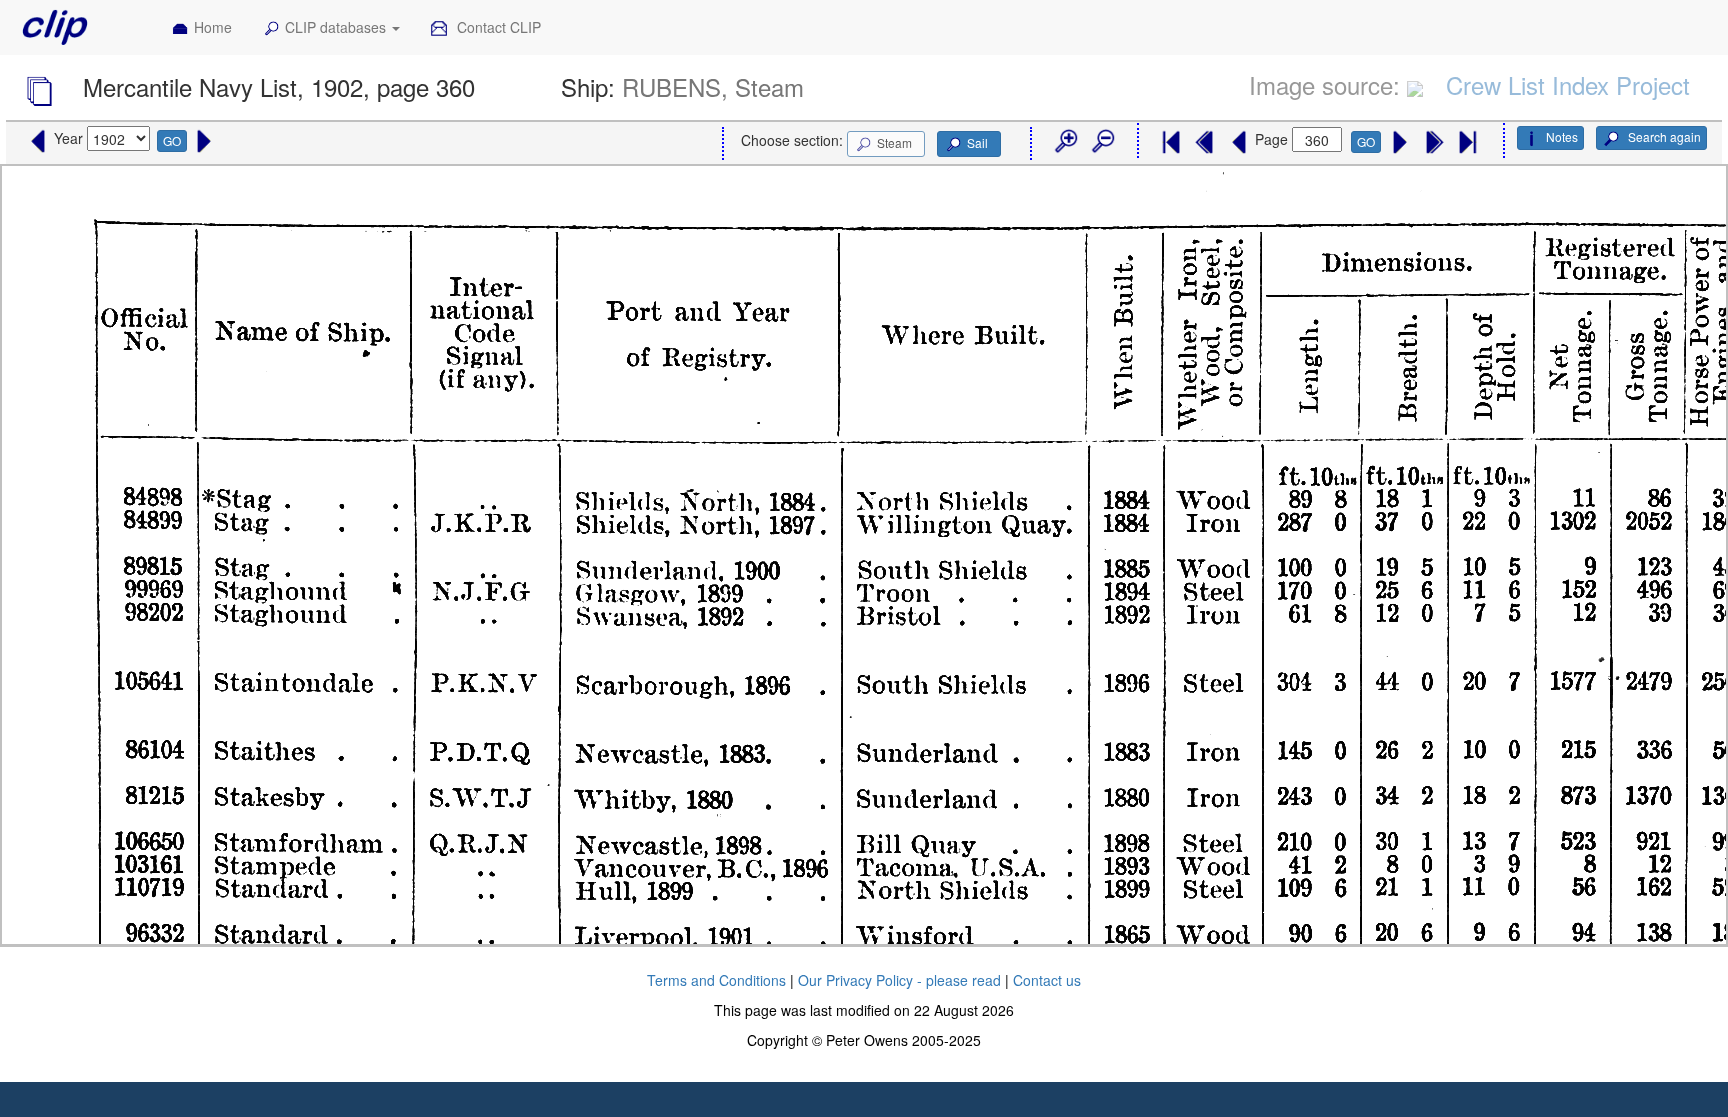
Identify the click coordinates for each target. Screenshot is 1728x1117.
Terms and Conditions (716, 980)
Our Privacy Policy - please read (899, 980)
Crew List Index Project (1568, 84)
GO (172, 140)
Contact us (1047, 980)
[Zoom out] (1102, 142)
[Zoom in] (1065, 142)
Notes (1562, 136)
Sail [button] (977, 142)
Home (213, 27)
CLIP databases (337, 27)
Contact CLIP (497, 27)
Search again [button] (1663, 136)
